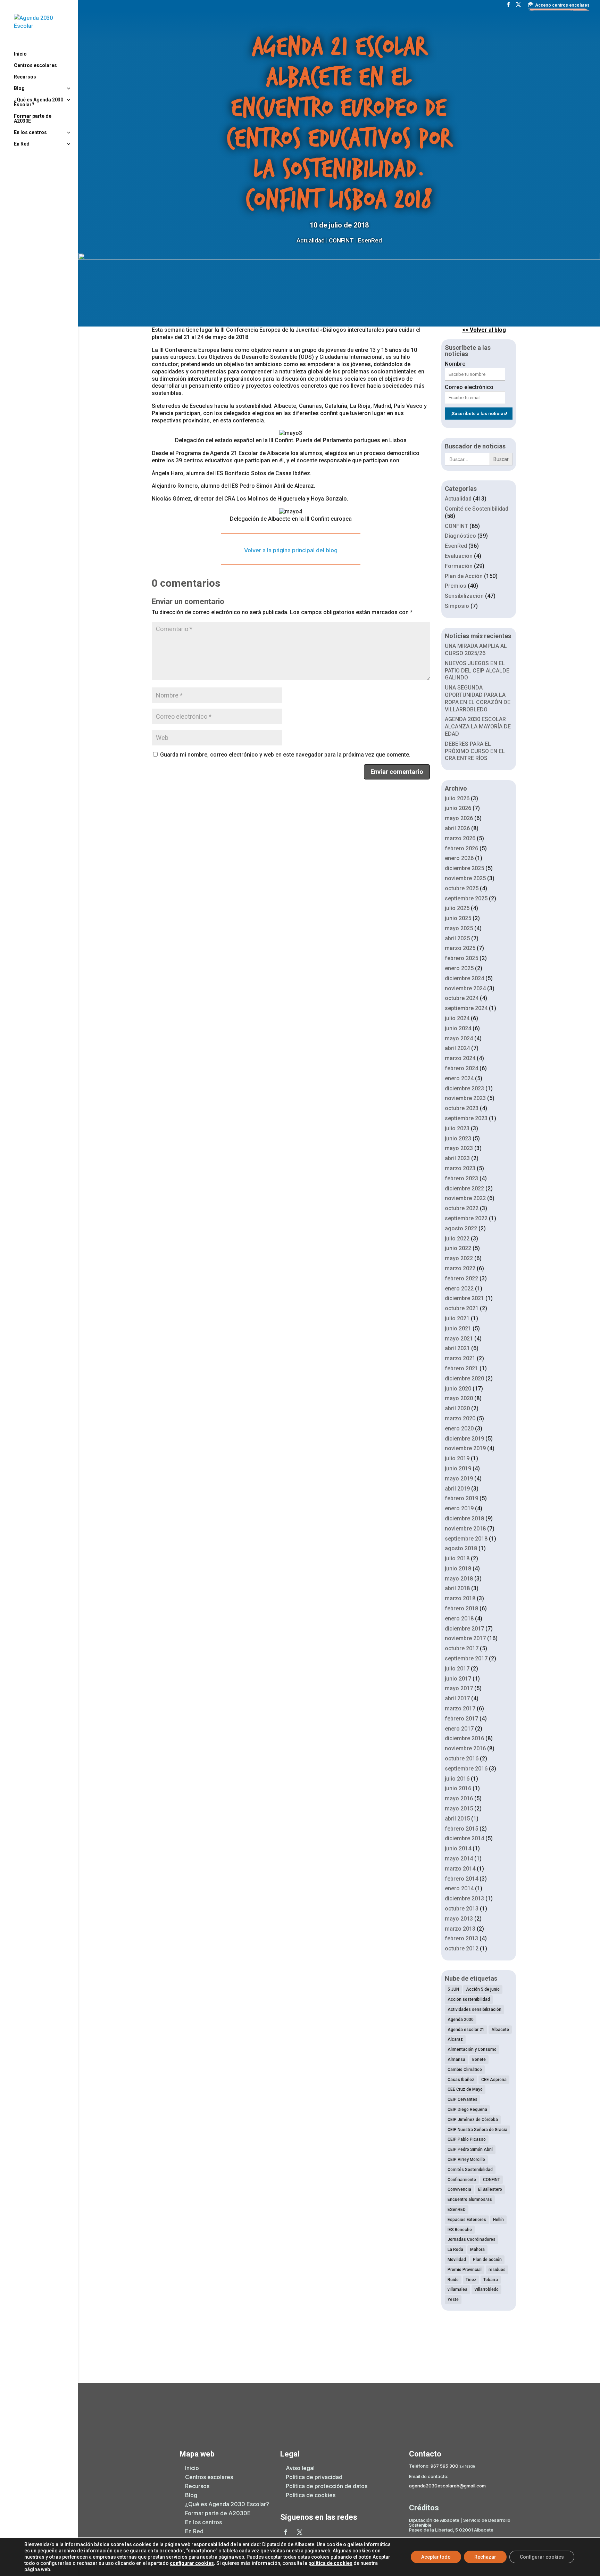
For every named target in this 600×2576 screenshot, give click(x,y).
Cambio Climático (465, 2070)
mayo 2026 (459, 818)
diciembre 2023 (464, 1088)
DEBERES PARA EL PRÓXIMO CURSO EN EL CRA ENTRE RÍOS (475, 751)
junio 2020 (458, 1389)
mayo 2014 (459, 1859)
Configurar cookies (542, 2557)
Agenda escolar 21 (466, 2030)
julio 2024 (457, 1018)
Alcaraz (455, 2039)
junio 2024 (458, 1028)
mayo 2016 (459, 1798)
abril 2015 (457, 1819)
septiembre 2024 (466, 1008)
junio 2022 (458, 1248)
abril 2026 (457, 828)
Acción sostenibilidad (469, 1999)
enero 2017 (459, 1729)
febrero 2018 (461, 1608)
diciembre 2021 (464, 1298)
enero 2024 (459, 1078)
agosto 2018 (461, 1548)
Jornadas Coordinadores (472, 2239)
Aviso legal (300, 2468)
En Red (22, 144)
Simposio (457, 606)
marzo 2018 (460, 1598)
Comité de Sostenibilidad (477, 509)
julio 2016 (457, 1779)
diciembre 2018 (464, 1518)
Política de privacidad (314, 2477)
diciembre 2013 (464, 1898)
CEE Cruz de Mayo (465, 2089)
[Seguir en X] (300, 2532)
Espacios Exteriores (467, 2220)
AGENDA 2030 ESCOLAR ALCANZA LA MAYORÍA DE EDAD (478, 726)
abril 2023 (457, 1158)
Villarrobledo (486, 2289)
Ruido (453, 2280)
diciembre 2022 (464, 1188)
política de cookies (330, 2563)
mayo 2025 (459, 928)
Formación (459, 566)
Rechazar (485, 2557)
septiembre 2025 (466, 898)
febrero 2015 (461, 1829)
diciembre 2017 (464, 1629)
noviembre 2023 (465, 1098)
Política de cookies (311, 2495)
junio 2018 (458, 1568)
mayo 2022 (459, 1258)
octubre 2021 (462, 1308)
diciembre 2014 (464, 1838)
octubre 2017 (462, 1648)
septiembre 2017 (466, 1658)
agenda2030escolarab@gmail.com (447, 2486)
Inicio (20, 54)
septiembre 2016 (466, 1769)
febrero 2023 (461, 1178)
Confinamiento (462, 2180)
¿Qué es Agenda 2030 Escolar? (39, 102)
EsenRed (370, 240)
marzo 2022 (460, 1268)
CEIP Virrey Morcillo (466, 2160)
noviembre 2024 (465, 988)
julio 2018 (457, 1558)
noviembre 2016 (465, 1748)
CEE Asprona (494, 2080)
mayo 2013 (459, 1919)
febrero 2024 (461, 1068)
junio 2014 (458, 1848)
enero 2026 (459, 858)
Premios (456, 586)
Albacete (500, 2030)
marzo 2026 (460, 838)
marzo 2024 (460, 1058)
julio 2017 (457, 1669)
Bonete (479, 2059)
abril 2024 (457, 1048)
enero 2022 (459, 1289)
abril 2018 (457, 1588)
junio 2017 (458, 1679)
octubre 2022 (462, 1208)
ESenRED (457, 2210)
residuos (497, 2270)
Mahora (477, 2249)
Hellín (498, 2220)
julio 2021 (457, 1318)
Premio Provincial (465, 2270)
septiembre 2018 (466, 1539)
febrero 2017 (461, 1719)
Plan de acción (487, 2260)
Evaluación (459, 556)
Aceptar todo (436, 2557)
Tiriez (471, 2280)
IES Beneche (460, 2230)
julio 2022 (457, 1239)
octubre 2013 (462, 1909)
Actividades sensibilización (474, 2009)
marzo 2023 (460, 1168)
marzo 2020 (460, 1418)
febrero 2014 (461, 1879)
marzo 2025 (460, 948)
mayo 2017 (459, 1688)
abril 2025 (457, 938)
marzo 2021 (460, 1358)
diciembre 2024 (464, 978)
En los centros (30, 133)
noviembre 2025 (465, 878)
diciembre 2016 (464, 1738)
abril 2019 (457, 1489)
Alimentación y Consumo (472, 2049)
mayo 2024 (459, 1038)
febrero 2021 (461, 1368)
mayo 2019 (459, 1479)
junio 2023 (458, 1138)
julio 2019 (457, 1458)
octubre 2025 (462, 888)
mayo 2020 (459, 1398)
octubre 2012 (462, 1948)
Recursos (25, 77)
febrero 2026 (461, 848)
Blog (19, 88)
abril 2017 (457, 1698)
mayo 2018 (459, 1579)
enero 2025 (459, 968)
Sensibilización (464, 596)
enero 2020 (459, 1429)
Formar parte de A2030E (33, 119)
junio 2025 (458, 918)
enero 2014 (459, 1888)
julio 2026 (457, 798)
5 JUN (453, 1989)
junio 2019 (458, 1468)
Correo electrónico (469, 387)
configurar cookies (192, 2563)
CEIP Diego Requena (467, 2109)
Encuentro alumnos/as (470, 2199)
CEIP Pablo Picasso (467, 2139)
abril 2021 (457, 1348)
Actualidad (311, 240)
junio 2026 (458, 808)
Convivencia (459, 2189)
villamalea (457, 2289)
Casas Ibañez (461, 2080)
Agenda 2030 (461, 2020)
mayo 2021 (459, 1339)
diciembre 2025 (464, 868)
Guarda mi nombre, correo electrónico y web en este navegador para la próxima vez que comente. (285, 755)
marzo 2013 (460, 1929)
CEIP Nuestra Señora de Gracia (477, 2130)
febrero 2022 (461, 1278)
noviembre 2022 (465, 1198)
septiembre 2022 (466, 1218)
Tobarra (491, 2280)
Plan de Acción (464, 576)
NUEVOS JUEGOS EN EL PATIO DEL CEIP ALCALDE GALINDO (477, 671)
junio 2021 (458, 1328)
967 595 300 (444, 2466)
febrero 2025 (461, 958)
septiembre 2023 (466, 1118)
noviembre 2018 (465, 1529)
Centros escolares (35, 65)
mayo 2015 (459, 1809)
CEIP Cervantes (462, 2099)
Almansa (456, 2059)
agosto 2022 (461, 1228)
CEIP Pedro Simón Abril (470, 2149)
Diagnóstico (460, 536)
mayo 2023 (459, 1148)
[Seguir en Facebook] (286, 2532)
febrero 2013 (461, 1938)
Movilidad (457, 2260)
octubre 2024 (462, 998)
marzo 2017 (460, 1708)
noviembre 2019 (465, 1448)
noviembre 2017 (465, 1638)
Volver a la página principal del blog (291, 550)
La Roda (455, 2249)
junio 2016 (458, 1788)
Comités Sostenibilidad (470, 2170)
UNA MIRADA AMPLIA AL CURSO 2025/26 (476, 650)
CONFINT (341, 240)
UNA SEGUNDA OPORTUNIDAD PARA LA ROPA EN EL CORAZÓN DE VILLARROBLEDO (478, 698)
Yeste (453, 2300)
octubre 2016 (462, 1758)
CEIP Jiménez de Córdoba (473, 2120)
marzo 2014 (460, 1869)
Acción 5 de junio (483, 1989)
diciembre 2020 (464, 1378)
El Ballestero (490, 2189)
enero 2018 (459, 1619)
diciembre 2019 (464, 1439)
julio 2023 (457, 1128)
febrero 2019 (461, 1498)
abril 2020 (457, 1408)
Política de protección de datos (327, 2486)
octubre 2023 (462, 1108)
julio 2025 (457, 908)
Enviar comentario (397, 772)
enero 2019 (459, 1508)
